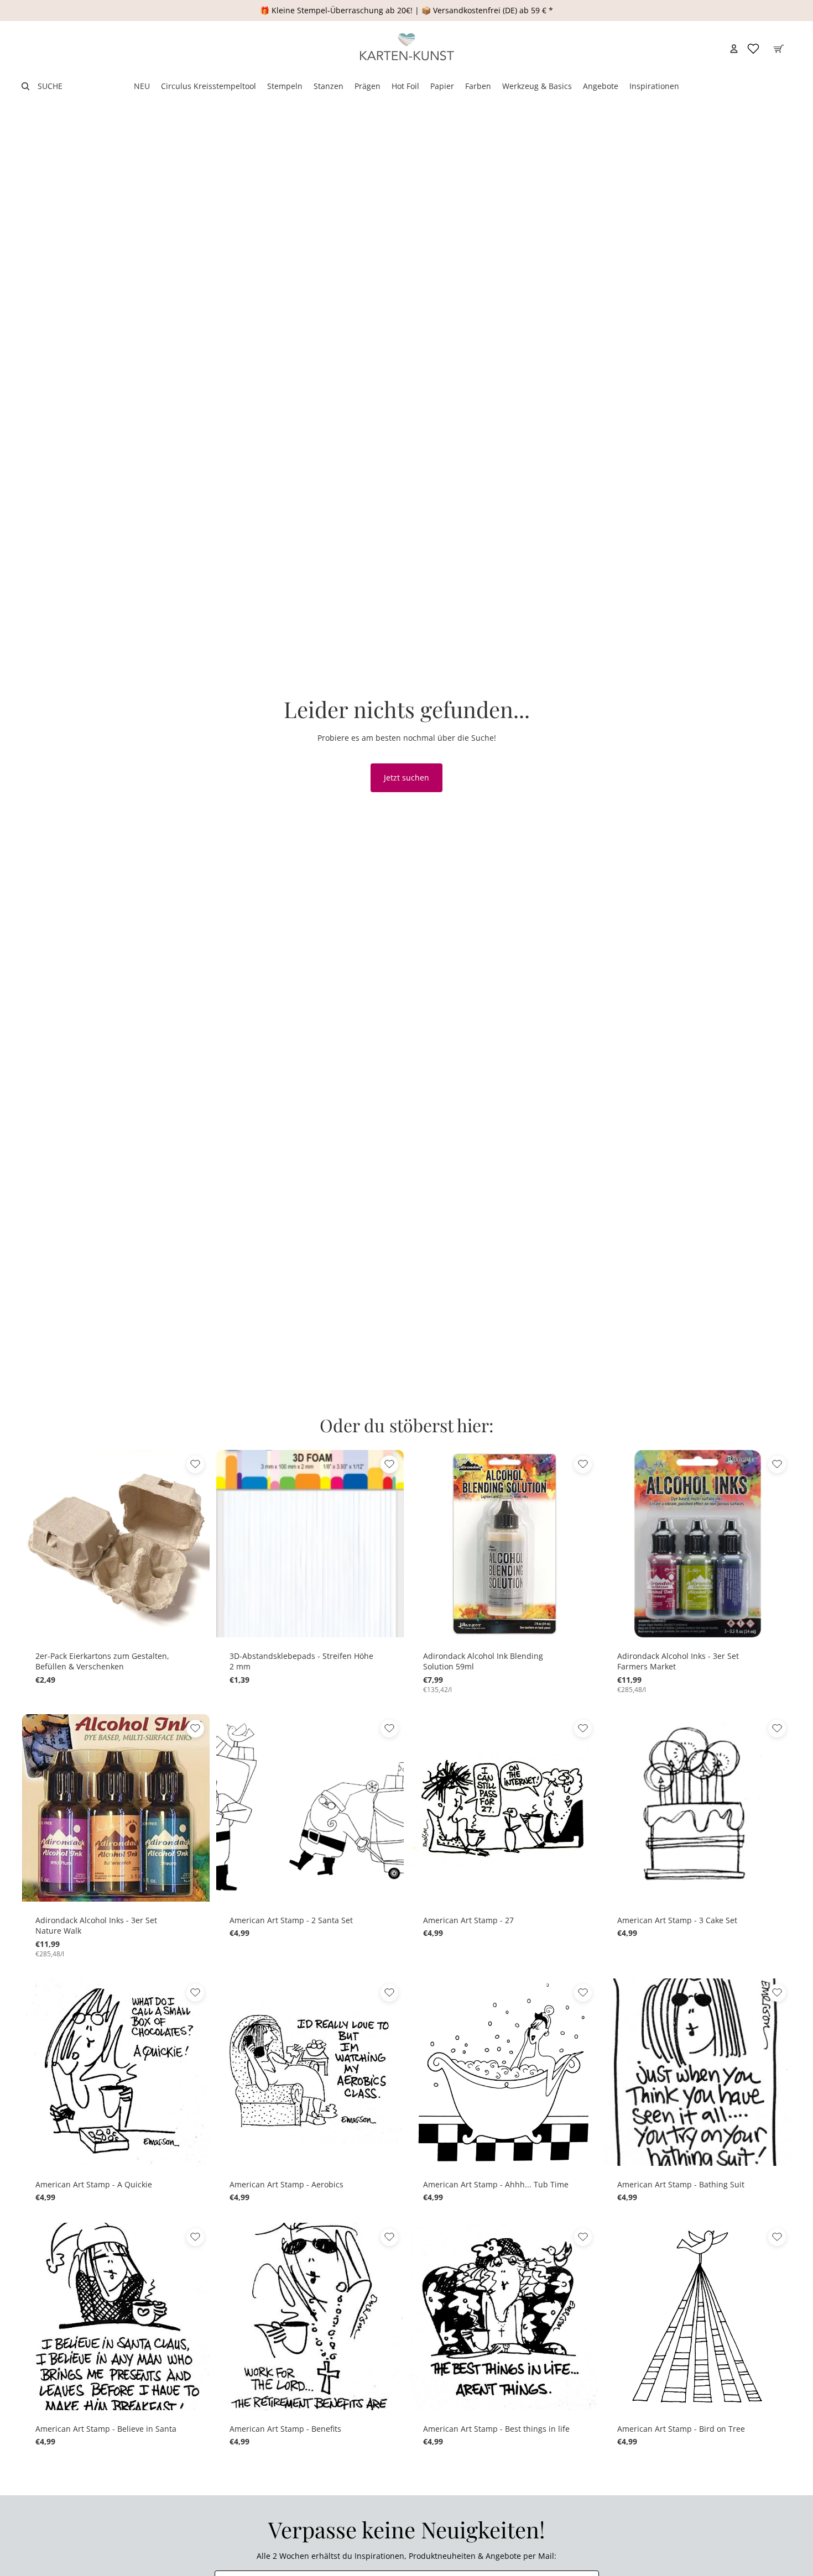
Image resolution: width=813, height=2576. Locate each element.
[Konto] (734, 49)
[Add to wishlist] (195, 1464)
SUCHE (50, 86)
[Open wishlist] (753, 49)
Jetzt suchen (406, 777)
